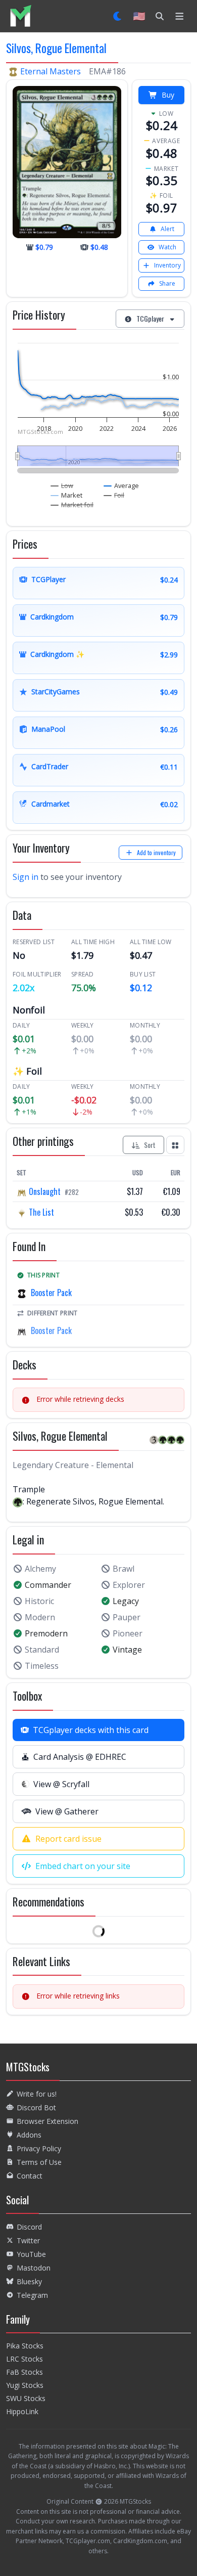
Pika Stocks (25, 2346)
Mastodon (34, 2268)
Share (167, 283)
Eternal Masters (51, 71)
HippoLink (22, 2411)
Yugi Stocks (25, 2385)
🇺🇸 (139, 16)
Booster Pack (51, 1293)
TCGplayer (150, 318)
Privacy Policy (39, 2148)
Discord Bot (36, 2107)
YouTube (31, 2254)
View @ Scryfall (61, 1784)
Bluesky (29, 2281)
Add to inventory (156, 852)
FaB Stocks (24, 2372)
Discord (29, 2227)
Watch (167, 247)
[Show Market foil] (72, 505)
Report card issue (68, 1839)
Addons (29, 2135)
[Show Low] (62, 485)
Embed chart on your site (83, 1866)
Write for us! (37, 2094)
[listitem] (20, 16)
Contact (30, 2176)
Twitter (28, 2240)
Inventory (167, 265)
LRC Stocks (24, 2359)
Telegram (32, 2295)
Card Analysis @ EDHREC (80, 1757)
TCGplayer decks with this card (91, 1730)
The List (40, 1212)
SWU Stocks (26, 2398)
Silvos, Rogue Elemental (56, 48)
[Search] (160, 16)
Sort (150, 1145)
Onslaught (45, 1191)
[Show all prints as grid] (175, 1145)
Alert (167, 229)
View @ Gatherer (67, 1811)
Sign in (26, 877)
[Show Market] (67, 495)
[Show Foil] (114, 495)
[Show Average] (121, 485)
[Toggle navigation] (180, 16)
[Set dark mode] (118, 16)
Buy (168, 95)
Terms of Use (39, 2162)
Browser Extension (47, 2121)
